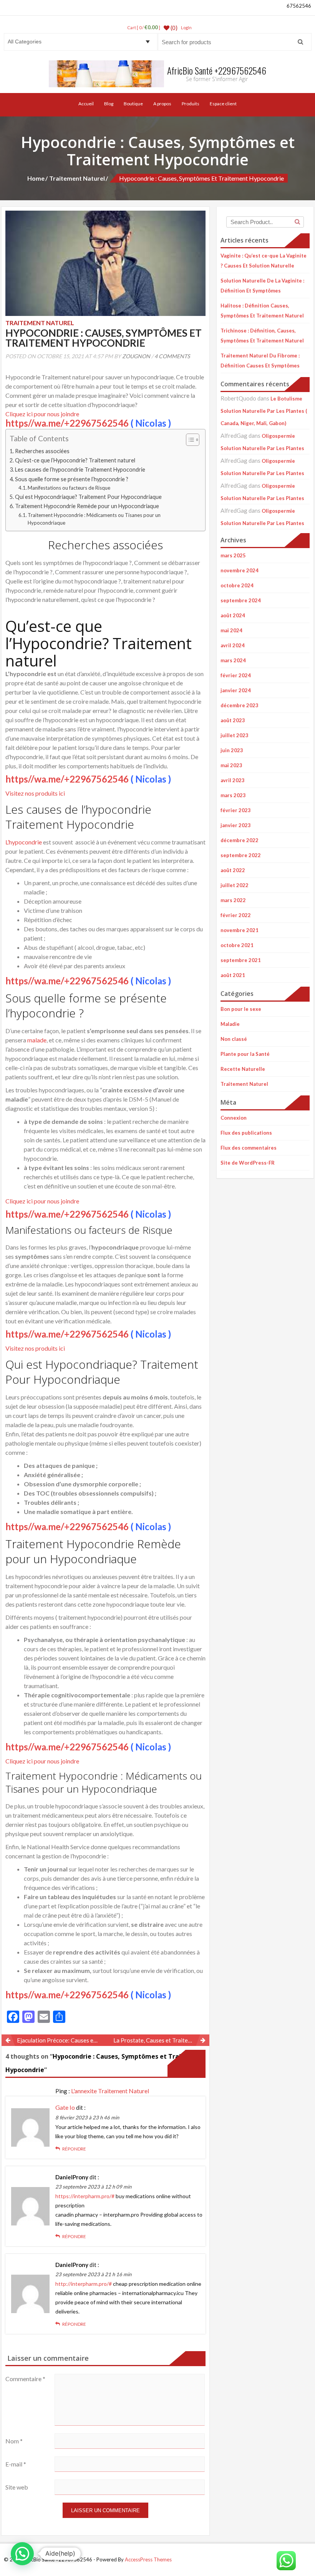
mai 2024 (231, 630)
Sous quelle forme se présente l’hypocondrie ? (72, 479)
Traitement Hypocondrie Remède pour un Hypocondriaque (87, 506)
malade (37, 1040)
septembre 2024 (241, 600)
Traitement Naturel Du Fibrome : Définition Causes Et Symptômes (260, 361)
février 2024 (236, 675)
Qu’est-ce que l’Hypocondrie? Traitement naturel (75, 460)
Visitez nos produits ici (35, 793)
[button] (105, 581)
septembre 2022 (241, 855)
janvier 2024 (236, 690)
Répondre (74, 2149)
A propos (162, 104)
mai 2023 (231, 765)
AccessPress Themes (148, 2559)
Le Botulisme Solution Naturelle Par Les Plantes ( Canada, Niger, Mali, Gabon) (264, 411)
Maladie (230, 1024)
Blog (109, 104)
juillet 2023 (235, 735)
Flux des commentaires (249, 1148)
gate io (65, 2107)
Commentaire (25, 2379)
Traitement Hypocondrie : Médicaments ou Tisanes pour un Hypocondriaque (94, 519)
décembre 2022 (240, 840)
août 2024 (233, 615)
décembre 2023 (240, 705)
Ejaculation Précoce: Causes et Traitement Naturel (61, 2040)
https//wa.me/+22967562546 (67, 423)
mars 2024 (233, 660)
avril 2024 (233, 645)
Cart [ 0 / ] (144, 27)
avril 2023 (233, 780)
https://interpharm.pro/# (85, 2196)
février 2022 (236, 915)
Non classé (234, 1039)
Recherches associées (42, 451)
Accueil (86, 104)
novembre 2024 (240, 570)
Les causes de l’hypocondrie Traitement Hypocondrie (80, 469)
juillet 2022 (235, 885)
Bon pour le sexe (241, 1009)
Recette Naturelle (243, 1069)
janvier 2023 (236, 825)
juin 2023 (232, 750)
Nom (14, 2441)
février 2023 (236, 810)
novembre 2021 (240, 930)
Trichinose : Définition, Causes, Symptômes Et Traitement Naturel (262, 336)
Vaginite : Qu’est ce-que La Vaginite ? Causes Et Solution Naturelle (264, 261)
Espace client (223, 104)
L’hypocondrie (24, 842)
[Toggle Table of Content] (189, 440)
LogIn (186, 27)
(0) (173, 28)
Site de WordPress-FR (248, 1163)
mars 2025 (233, 555)
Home (36, 178)
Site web (17, 2487)
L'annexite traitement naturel (110, 2091)
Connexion (234, 1118)
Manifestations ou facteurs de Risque (69, 488)
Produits (191, 104)
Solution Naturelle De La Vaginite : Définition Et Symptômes (262, 286)
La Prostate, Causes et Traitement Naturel (162, 2040)
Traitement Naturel (77, 178)
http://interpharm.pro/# (84, 2284)
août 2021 (233, 975)
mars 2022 (233, 900)
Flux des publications (246, 1133)
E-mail (16, 2464)
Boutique (133, 104)
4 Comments (172, 356)
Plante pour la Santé (245, 1054)
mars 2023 (233, 795)
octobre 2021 (237, 945)
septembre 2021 (241, 960)
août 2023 (233, 720)
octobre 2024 (237, 585)
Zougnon (136, 356)
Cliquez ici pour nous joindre (42, 414)
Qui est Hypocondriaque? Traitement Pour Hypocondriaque (88, 497)
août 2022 (233, 870)
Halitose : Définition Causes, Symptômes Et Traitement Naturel (262, 311)
